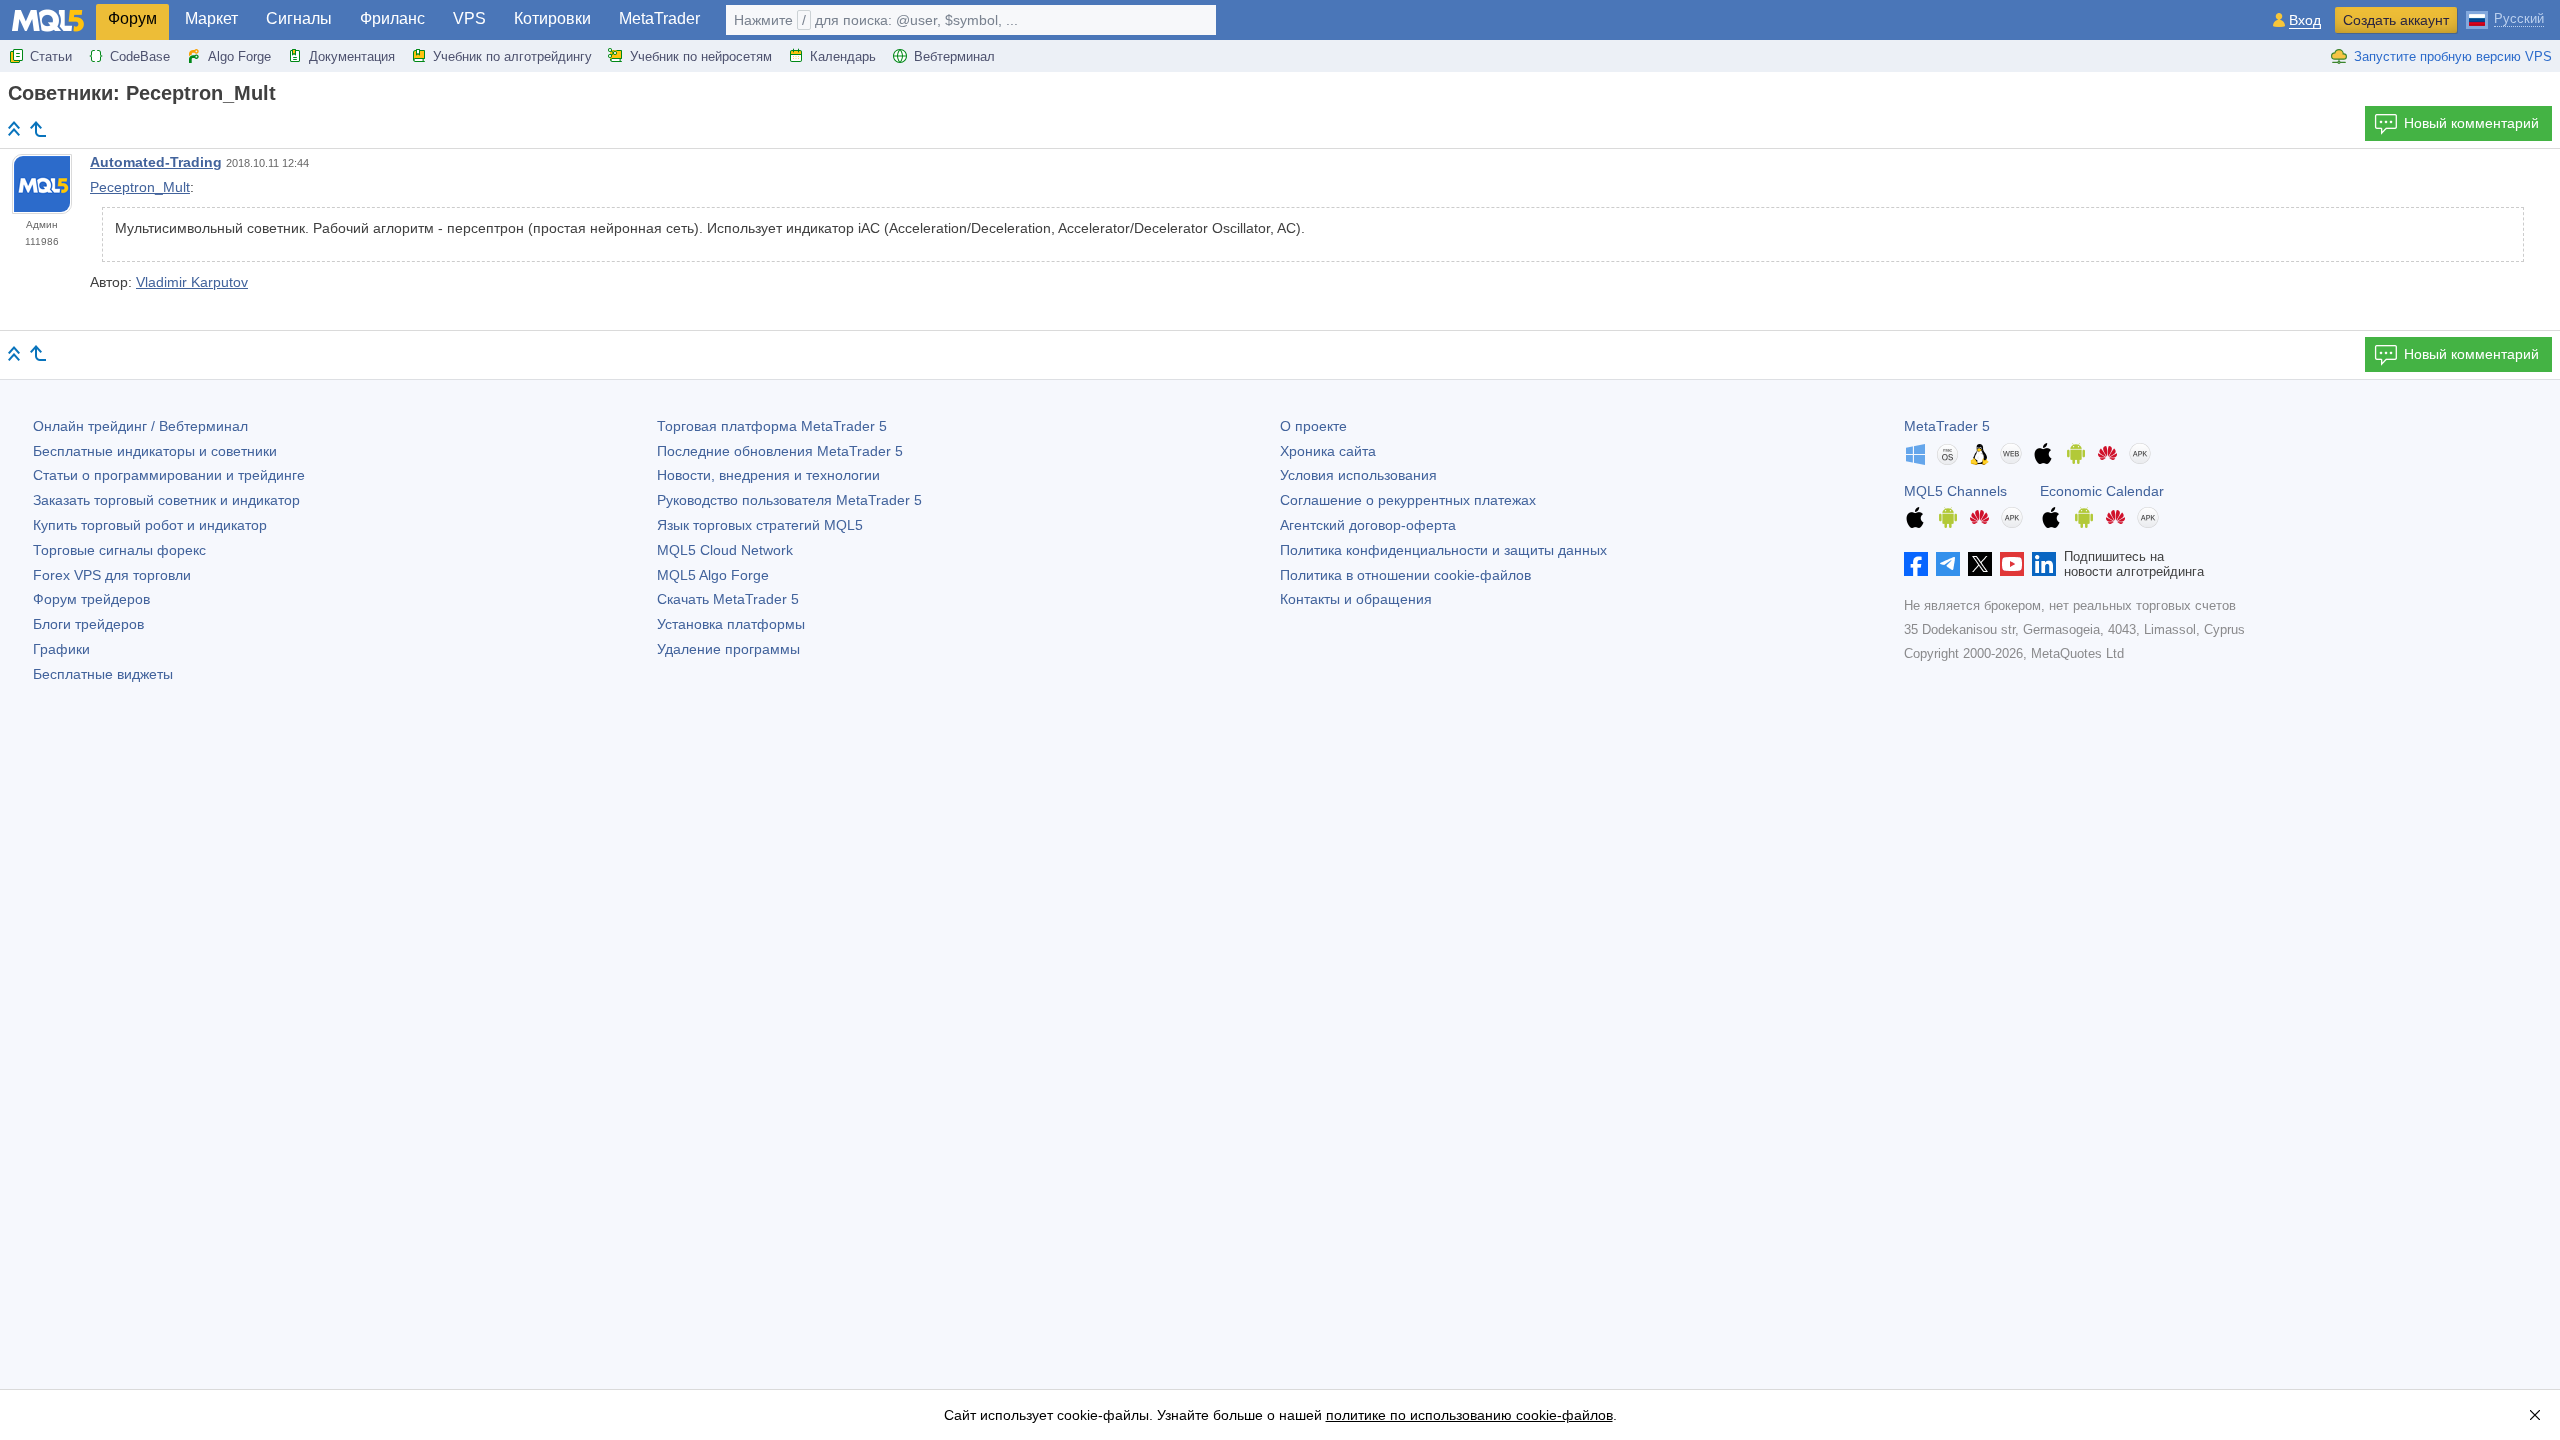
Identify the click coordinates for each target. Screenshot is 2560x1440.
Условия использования (1358, 475)
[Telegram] (1948, 564)
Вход (2305, 20)
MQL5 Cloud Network (725, 550)
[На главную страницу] (14, 128)
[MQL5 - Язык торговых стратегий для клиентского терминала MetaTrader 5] (48, 20)
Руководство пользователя (789, 500)
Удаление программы (728, 649)
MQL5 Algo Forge (713, 575)
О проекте (1313, 426)
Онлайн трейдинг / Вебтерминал (140, 426)
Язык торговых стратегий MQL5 (760, 525)
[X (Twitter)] (1980, 564)
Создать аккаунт (2396, 20)
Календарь (843, 56)
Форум (132, 18)
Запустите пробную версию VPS (2453, 56)
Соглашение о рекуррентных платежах (1408, 500)
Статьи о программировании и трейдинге (169, 475)
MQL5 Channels (1955, 491)
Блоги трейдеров (88, 624)
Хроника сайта (1328, 451)
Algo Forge (239, 56)
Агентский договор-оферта (1368, 525)
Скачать (728, 599)
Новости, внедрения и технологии (768, 475)
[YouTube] (2012, 564)
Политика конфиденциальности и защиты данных (1443, 550)
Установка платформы (731, 624)
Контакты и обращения (1356, 599)
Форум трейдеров (91, 599)
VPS (469, 18)
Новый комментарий (2471, 123)
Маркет (211, 18)
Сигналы (299, 18)
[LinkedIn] (2044, 564)
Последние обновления (780, 451)
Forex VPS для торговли (112, 575)
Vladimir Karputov (192, 282)
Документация (352, 56)
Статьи (51, 56)
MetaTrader (659, 18)
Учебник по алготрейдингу (512, 56)
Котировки (552, 18)
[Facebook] (1916, 564)
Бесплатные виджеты (103, 674)
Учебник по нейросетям (701, 56)
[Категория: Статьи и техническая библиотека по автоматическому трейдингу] (38, 129)
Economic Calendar (2102, 491)
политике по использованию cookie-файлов (1469, 1415)
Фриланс (392, 18)
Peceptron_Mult (140, 187)
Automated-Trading (156, 162)
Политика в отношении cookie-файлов (1405, 575)
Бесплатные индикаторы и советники (155, 451)
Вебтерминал (954, 56)
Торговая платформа (772, 426)
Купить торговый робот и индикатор (150, 525)
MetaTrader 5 (1947, 426)
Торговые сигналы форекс (119, 550)
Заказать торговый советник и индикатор (166, 500)
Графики (61, 649)
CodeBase (140, 56)
